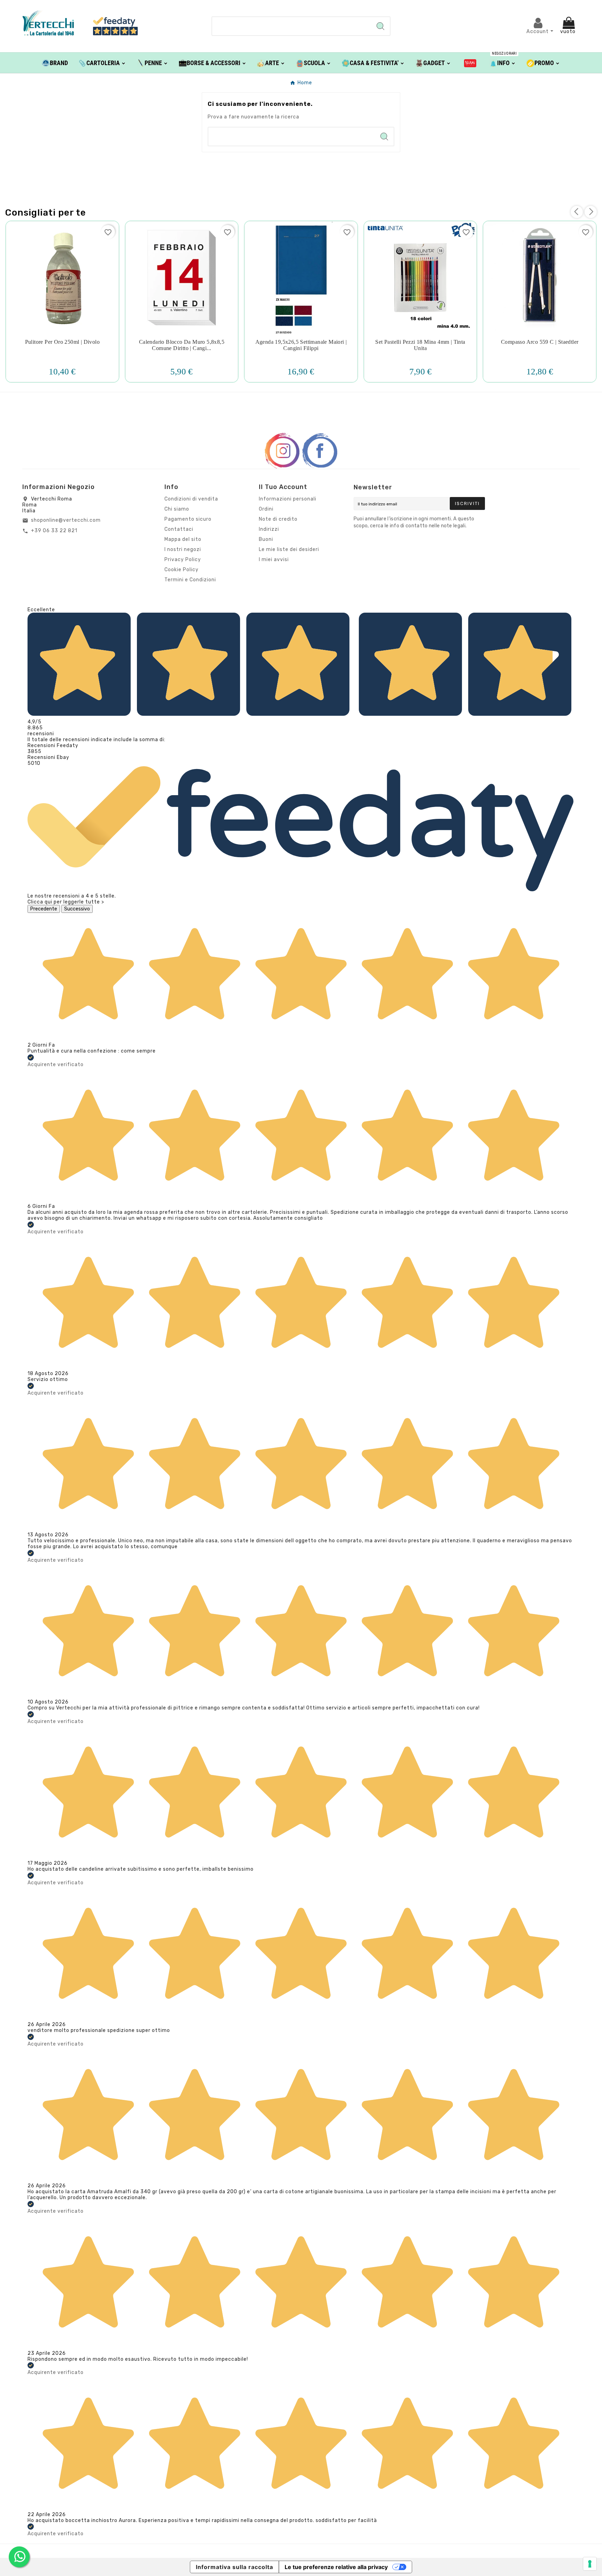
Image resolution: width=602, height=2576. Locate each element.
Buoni (266, 539)
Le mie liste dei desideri (289, 549)
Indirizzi (269, 529)
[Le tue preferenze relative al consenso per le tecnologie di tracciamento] (590, 2564)
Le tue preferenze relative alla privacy (336, 2567)
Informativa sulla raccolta (234, 2567)
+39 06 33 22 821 (54, 531)
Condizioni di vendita (191, 499)
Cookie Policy (182, 570)
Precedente (44, 909)
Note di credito (278, 519)
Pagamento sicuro (188, 519)
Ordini (266, 509)
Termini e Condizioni (190, 580)
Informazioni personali (288, 499)
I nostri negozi (183, 549)
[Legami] (470, 63)
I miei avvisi (274, 560)
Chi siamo (177, 509)
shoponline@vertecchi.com (66, 520)
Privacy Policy (183, 560)
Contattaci (179, 529)
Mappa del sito (183, 539)
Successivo (77, 909)
